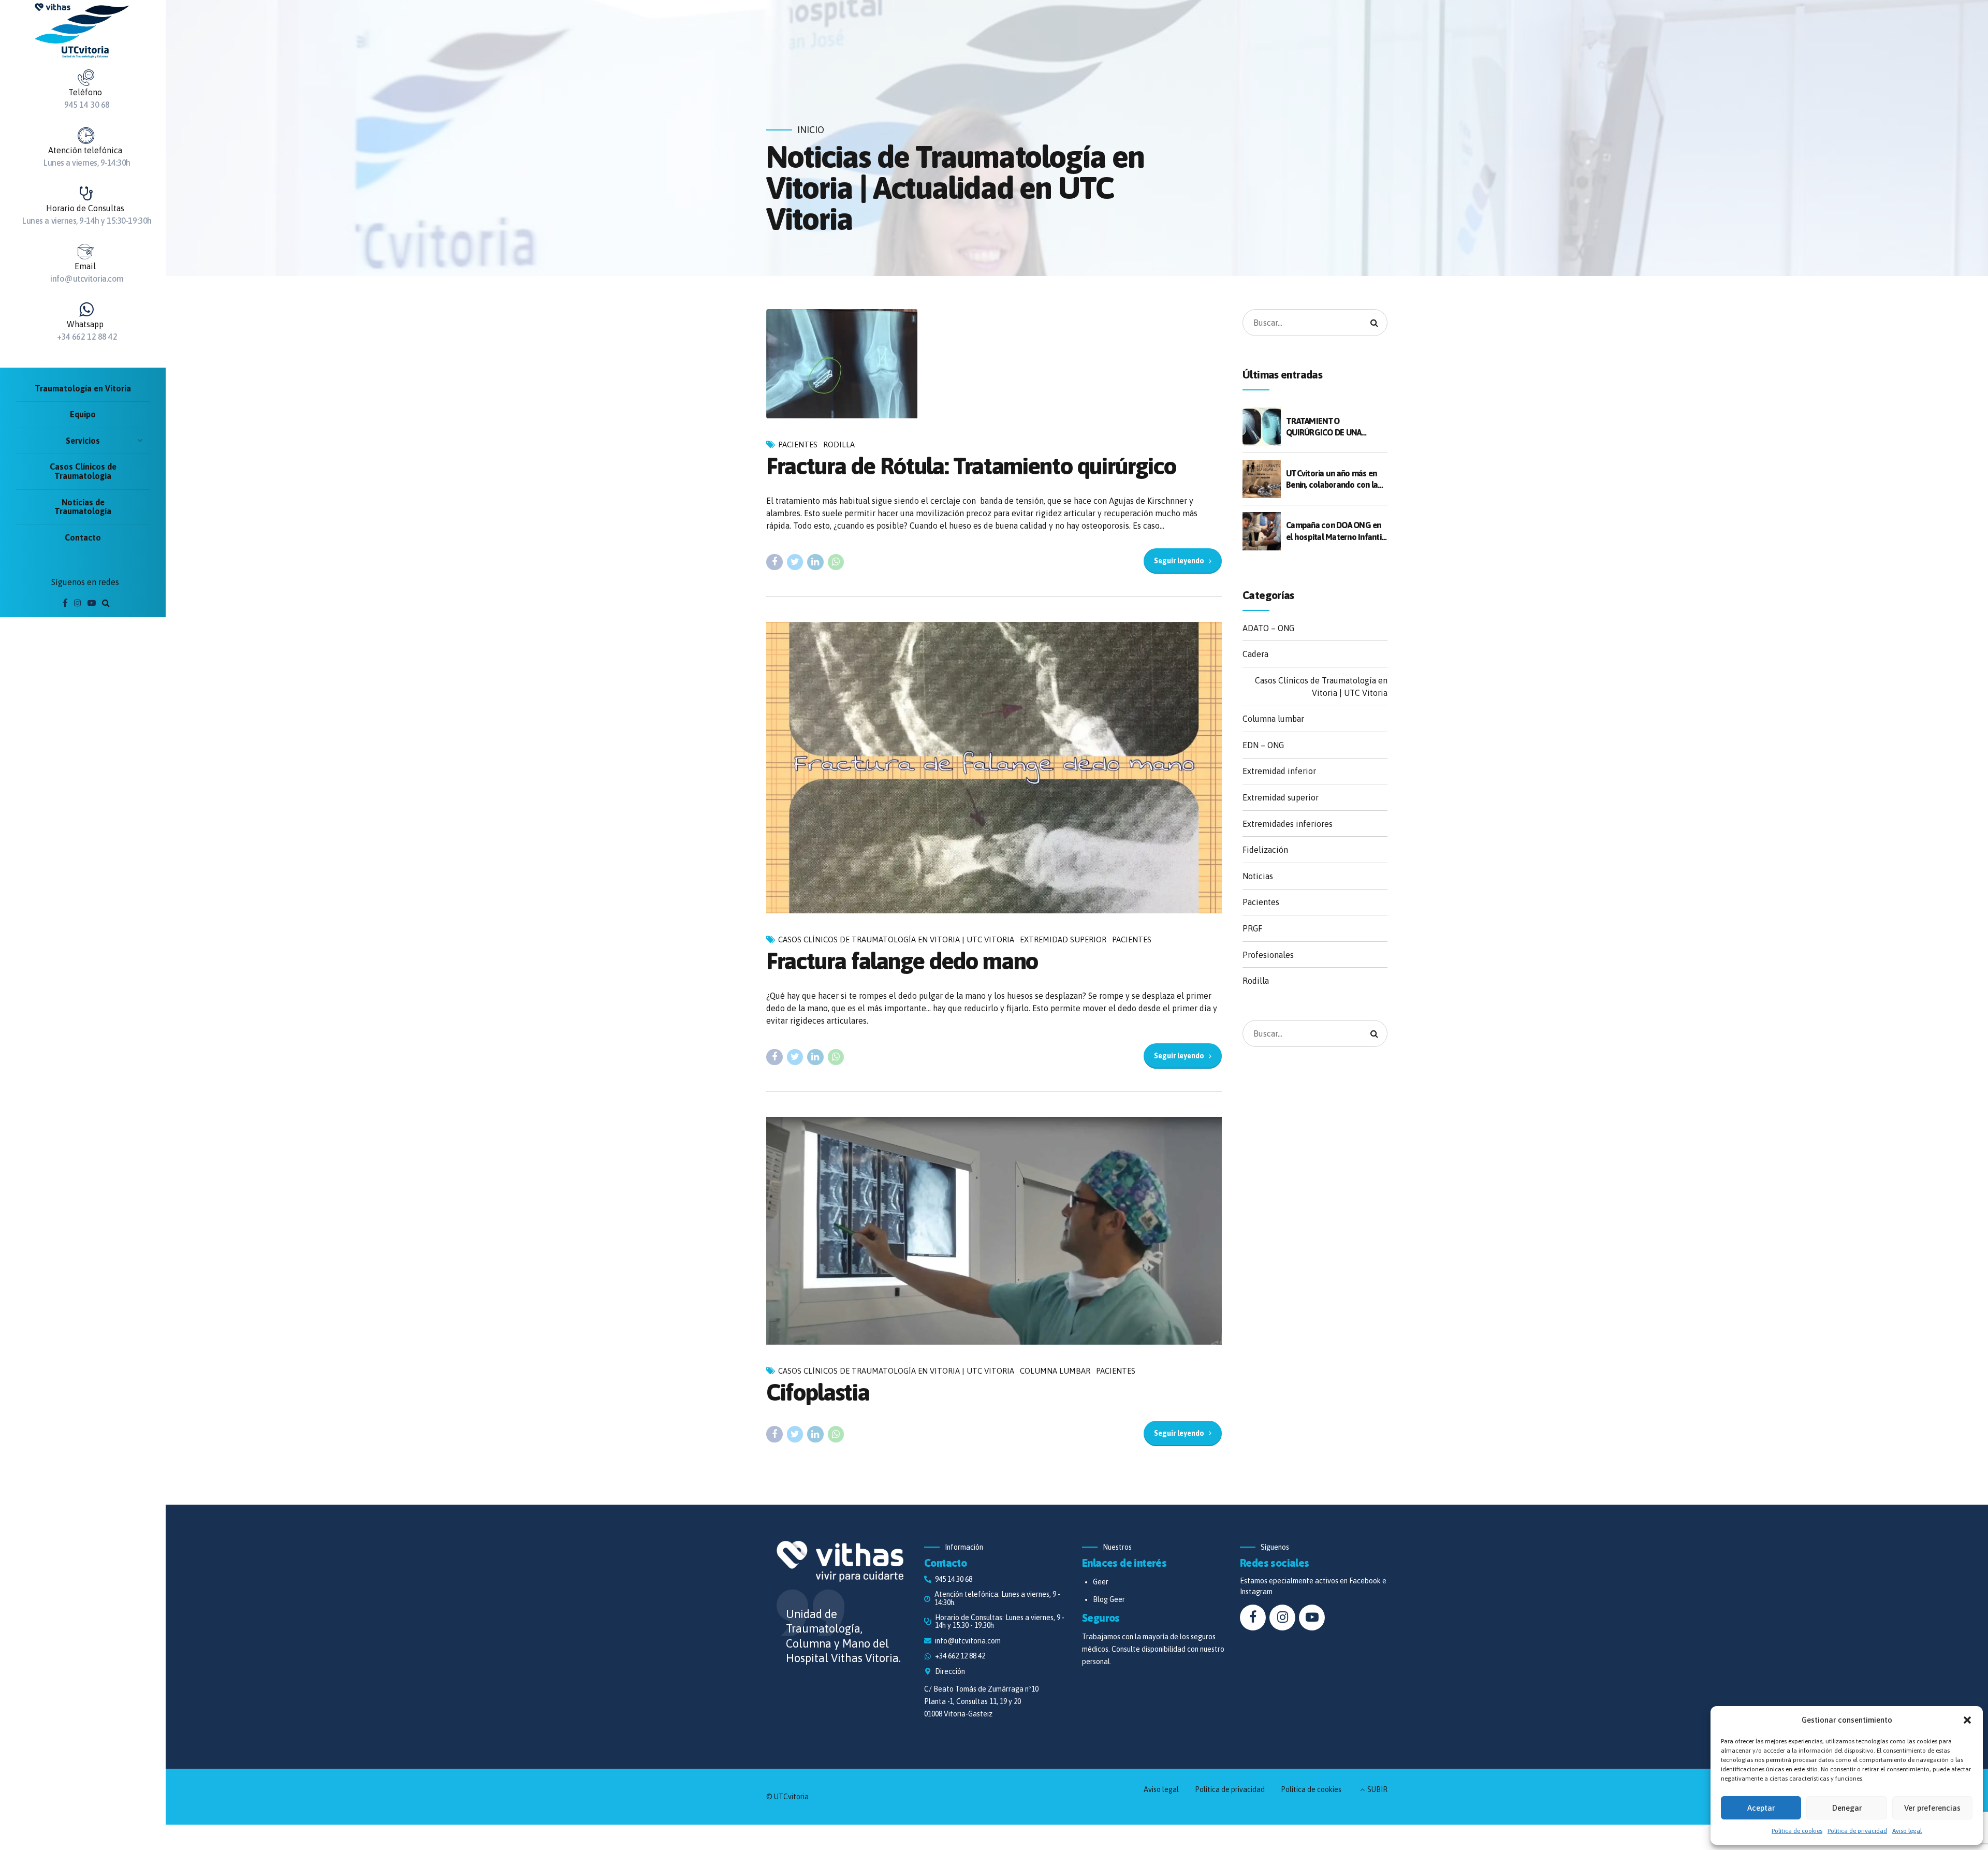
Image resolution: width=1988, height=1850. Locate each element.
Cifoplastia (818, 1392)
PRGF (1252, 928)
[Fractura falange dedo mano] (994, 768)
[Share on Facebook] (774, 562)
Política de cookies (1797, 1831)
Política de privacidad (1857, 1831)
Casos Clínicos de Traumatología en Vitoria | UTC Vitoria (896, 939)
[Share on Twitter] (795, 562)
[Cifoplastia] (994, 1231)
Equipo (83, 414)
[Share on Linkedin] (815, 562)
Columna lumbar (1055, 1371)
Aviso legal (1907, 1831)
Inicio (811, 130)
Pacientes (798, 445)
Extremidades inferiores (1288, 824)
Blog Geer (1109, 1599)
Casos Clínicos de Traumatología (83, 471)
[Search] (106, 603)
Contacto (83, 537)
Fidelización (1265, 850)
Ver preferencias (1932, 1808)
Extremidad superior (1063, 939)
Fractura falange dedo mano (902, 961)
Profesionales (1268, 955)
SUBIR (1377, 1789)
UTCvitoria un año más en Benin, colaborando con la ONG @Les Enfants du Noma (1332, 480)
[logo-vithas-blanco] (840, 1561)
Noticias (1258, 876)
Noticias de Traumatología (83, 507)
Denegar (1847, 1808)
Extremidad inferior (1279, 771)
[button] (1967, 1720)
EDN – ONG (1263, 745)
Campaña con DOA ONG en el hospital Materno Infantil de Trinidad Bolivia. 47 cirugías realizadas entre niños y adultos (1335, 531)
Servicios (83, 441)
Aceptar (1761, 1808)
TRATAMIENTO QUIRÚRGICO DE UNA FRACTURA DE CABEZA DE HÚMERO (1330, 427)
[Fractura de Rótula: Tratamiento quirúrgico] (994, 364)
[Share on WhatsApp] (836, 562)
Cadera (1255, 654)
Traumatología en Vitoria (83, 388)
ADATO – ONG (1268, 628)
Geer (1101, 1582)
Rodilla (839, 445)
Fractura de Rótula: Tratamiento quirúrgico (971, 466)
